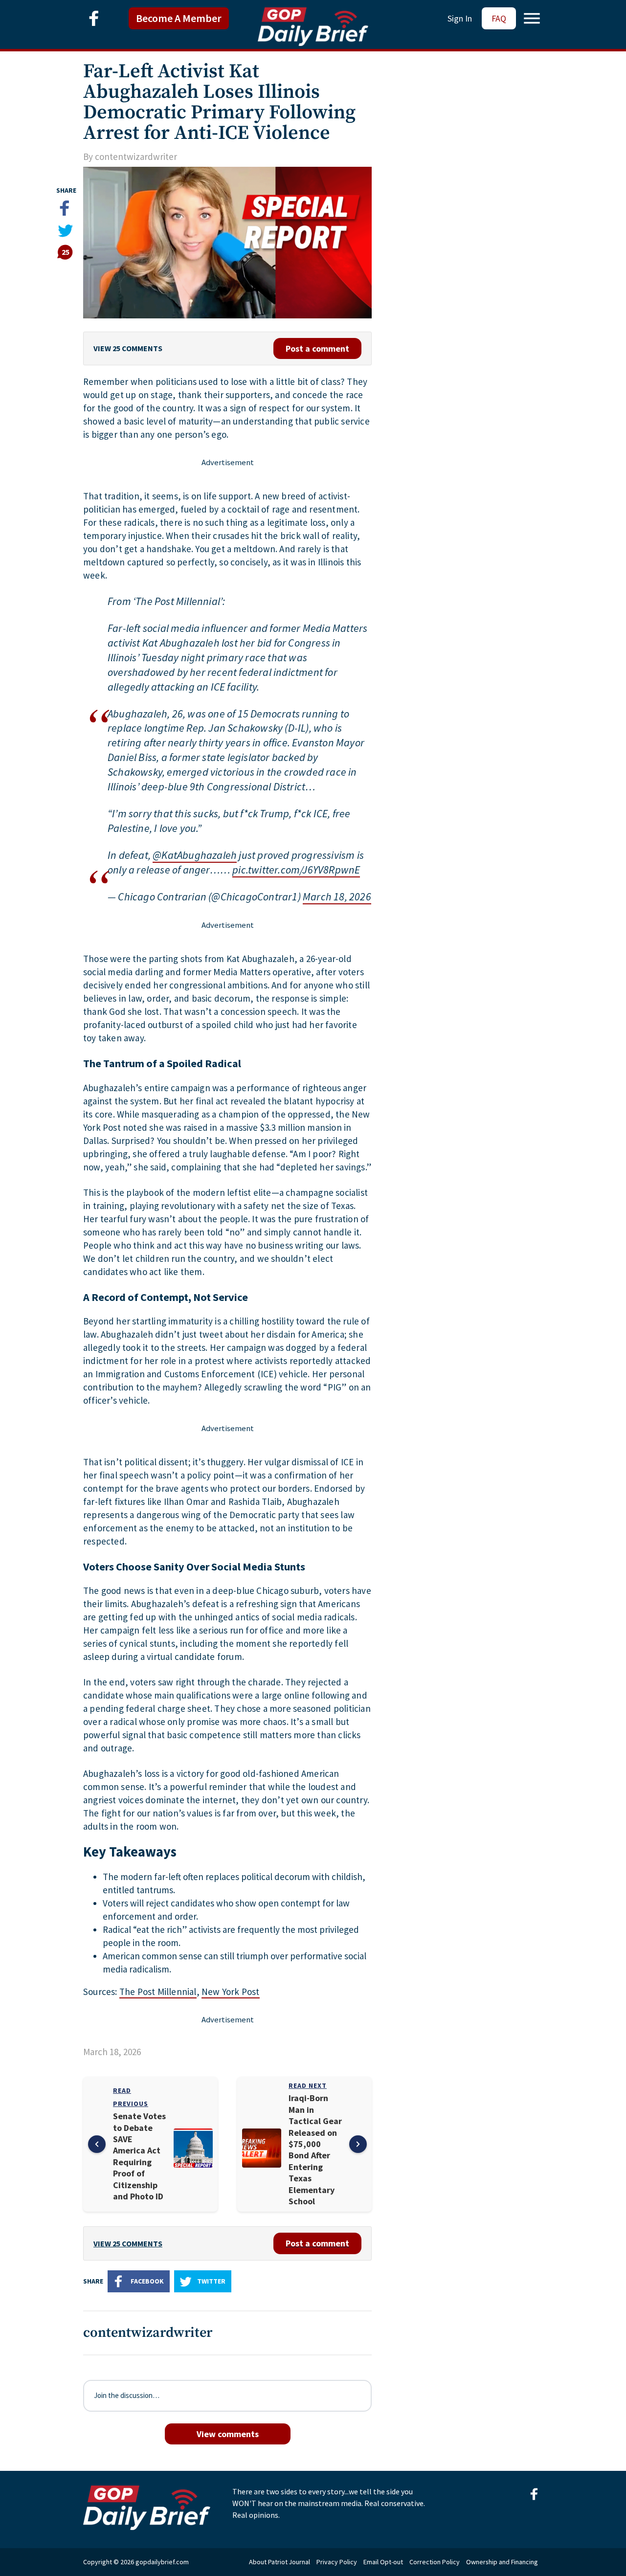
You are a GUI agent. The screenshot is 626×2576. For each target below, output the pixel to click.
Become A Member (179, 18)
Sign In (460, 18)
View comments (228, 2434)
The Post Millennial (158, 1992)
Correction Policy (435, 2562)
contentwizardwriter (136, 157)
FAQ (499, 18)
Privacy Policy (337, 2562)
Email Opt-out (383, 2562)
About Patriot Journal (279, 2562)
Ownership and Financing (502, 2562)
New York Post (231, 1992)
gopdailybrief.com (162, 2562)
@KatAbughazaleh (195, 855)
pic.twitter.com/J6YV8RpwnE (296, 870)
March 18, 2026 (337, 896)
